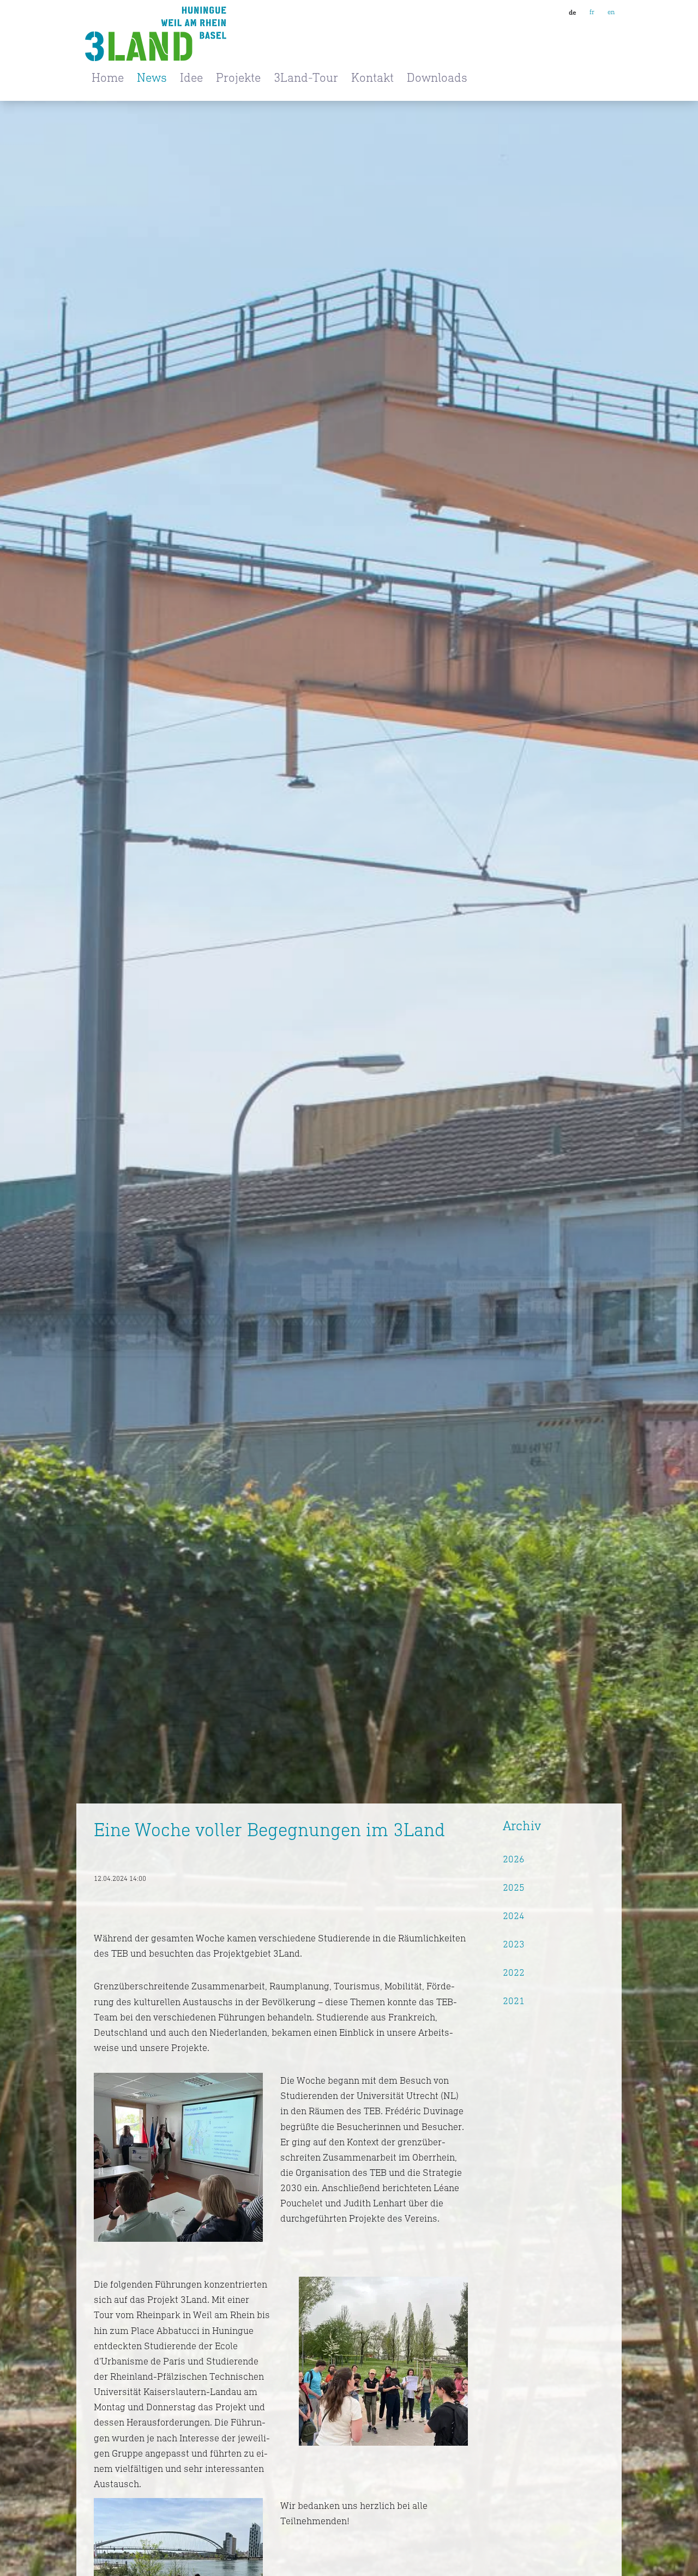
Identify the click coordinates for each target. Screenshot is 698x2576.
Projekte (238, 77)
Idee (191, 77)
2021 (514, 2001)
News (152, 77)
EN (611, 12)
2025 (514, 1887)
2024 (514, 1916)
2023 (514, 1944)
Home (108, 77)
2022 (514, 1972)
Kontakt (372, 77)
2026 (514, 1859)
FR (592, 12)
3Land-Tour (306, 77)
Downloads (437, 77)
